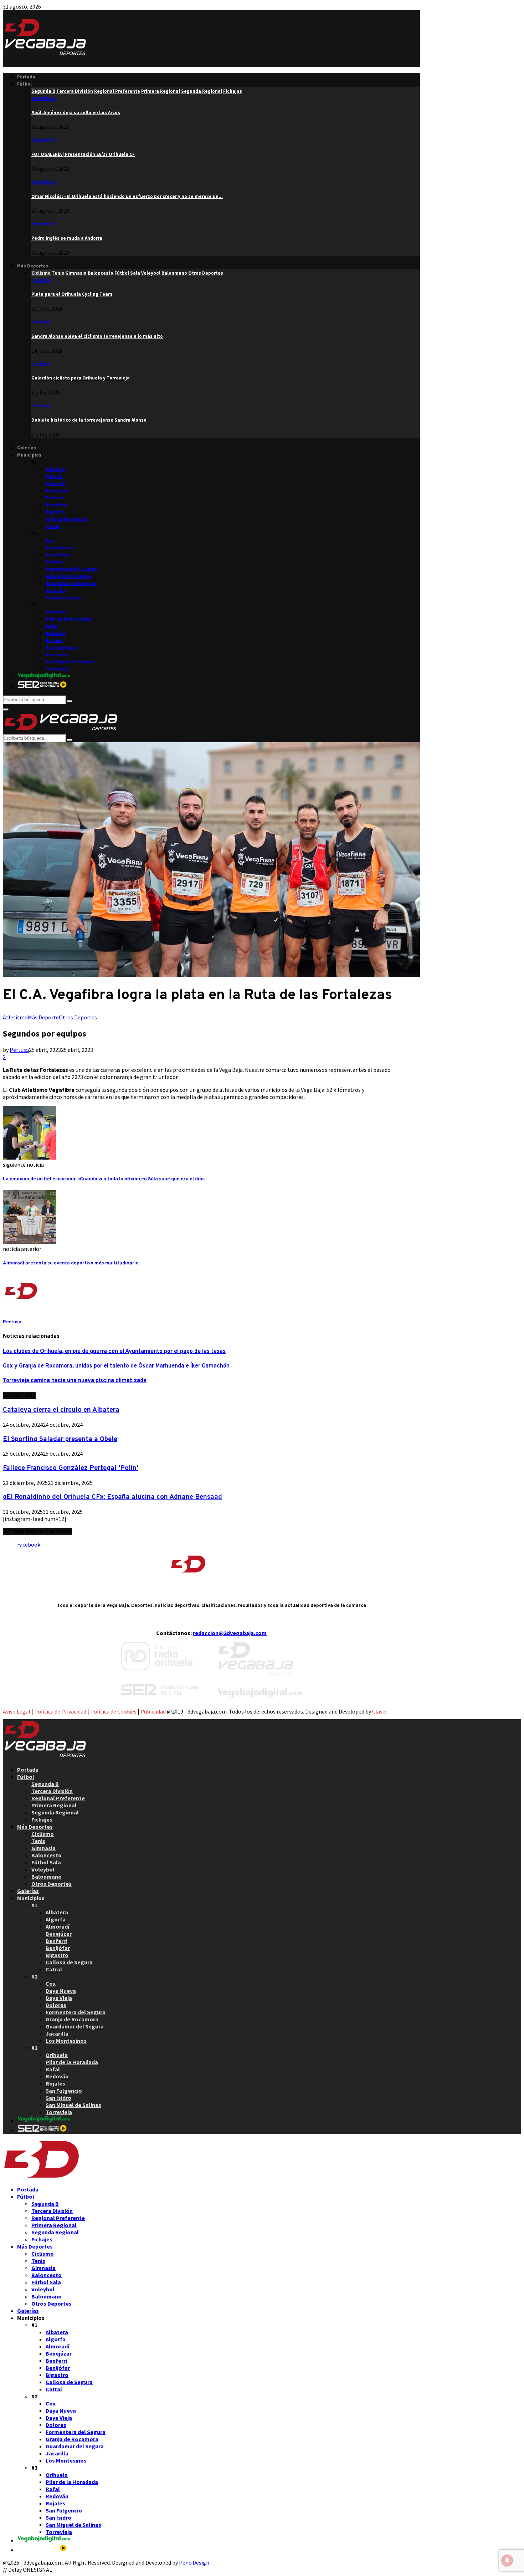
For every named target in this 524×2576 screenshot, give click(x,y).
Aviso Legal (17, 1711)
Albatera (55, 469)
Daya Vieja (57, 555)
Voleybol (43, 1869)
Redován (55, 633)
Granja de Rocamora (68, 576)
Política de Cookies (113, 1711)
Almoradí (56, 483)
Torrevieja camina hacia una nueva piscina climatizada (75, 1381)
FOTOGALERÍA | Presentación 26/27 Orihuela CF (83, 154)
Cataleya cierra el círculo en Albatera (61, 1410)
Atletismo (15, 1017)
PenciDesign (194, 2562)
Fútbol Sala (46, 1862)
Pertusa (19, 1050)
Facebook (29, 1544)
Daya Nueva (59, 548)
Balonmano (47, 1877)
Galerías (27, 448)
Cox (50, 541)
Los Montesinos (63, 598)
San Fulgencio (61, 648)
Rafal (52, 626)
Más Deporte (43, 1017)
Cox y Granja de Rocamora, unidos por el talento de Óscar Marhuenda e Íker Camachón (116, 1366)
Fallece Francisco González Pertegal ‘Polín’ (71, 1468)
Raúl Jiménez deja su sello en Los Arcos (76, 113)
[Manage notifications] (507, 2560)
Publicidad (153, 1711)
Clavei (379, 1711)
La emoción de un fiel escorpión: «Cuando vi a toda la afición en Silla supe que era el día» (104, 1179)
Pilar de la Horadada (68, 619)
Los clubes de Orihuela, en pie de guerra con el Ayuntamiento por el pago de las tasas (114, 1351)
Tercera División (52, 1791)
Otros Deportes (78, 1017)
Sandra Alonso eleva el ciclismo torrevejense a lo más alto (97, 336)
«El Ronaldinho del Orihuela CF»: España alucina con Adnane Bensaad (112, 1497)
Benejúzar (57, 491)
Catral (53, 526)
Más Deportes (33, 266)
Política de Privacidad (60, 1711)
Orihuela (55, 612)
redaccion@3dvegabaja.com (230, 1633)
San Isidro (57, 655)
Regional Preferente (58, 1798)
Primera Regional (54, 1805)
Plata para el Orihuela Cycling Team (72, 294)
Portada (26, 77)
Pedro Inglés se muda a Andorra (67, 238)
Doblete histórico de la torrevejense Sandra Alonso (89, 420)
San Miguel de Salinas (70, 662)
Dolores (54, 562)
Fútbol (24, 84)
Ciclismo (41, 280)
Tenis (38, 1841)
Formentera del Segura (72, 569)
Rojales (54, 640)
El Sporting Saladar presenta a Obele (60, 1439)
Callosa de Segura (66, 519)
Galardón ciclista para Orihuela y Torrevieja (81, 378)
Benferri (55, 498)
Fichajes (42, 1819)
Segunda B (43, 98)
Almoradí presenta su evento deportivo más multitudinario (71, 1263)
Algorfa (54, 476)
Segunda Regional (55, 1812)
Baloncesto (47, 1855)
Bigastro (55, 512)
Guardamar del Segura (71, 583)
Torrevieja (57, 669)
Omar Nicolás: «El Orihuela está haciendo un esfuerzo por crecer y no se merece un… (127, 196)
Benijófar (56, 505)
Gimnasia (43, 1848)
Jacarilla (55, 590)
